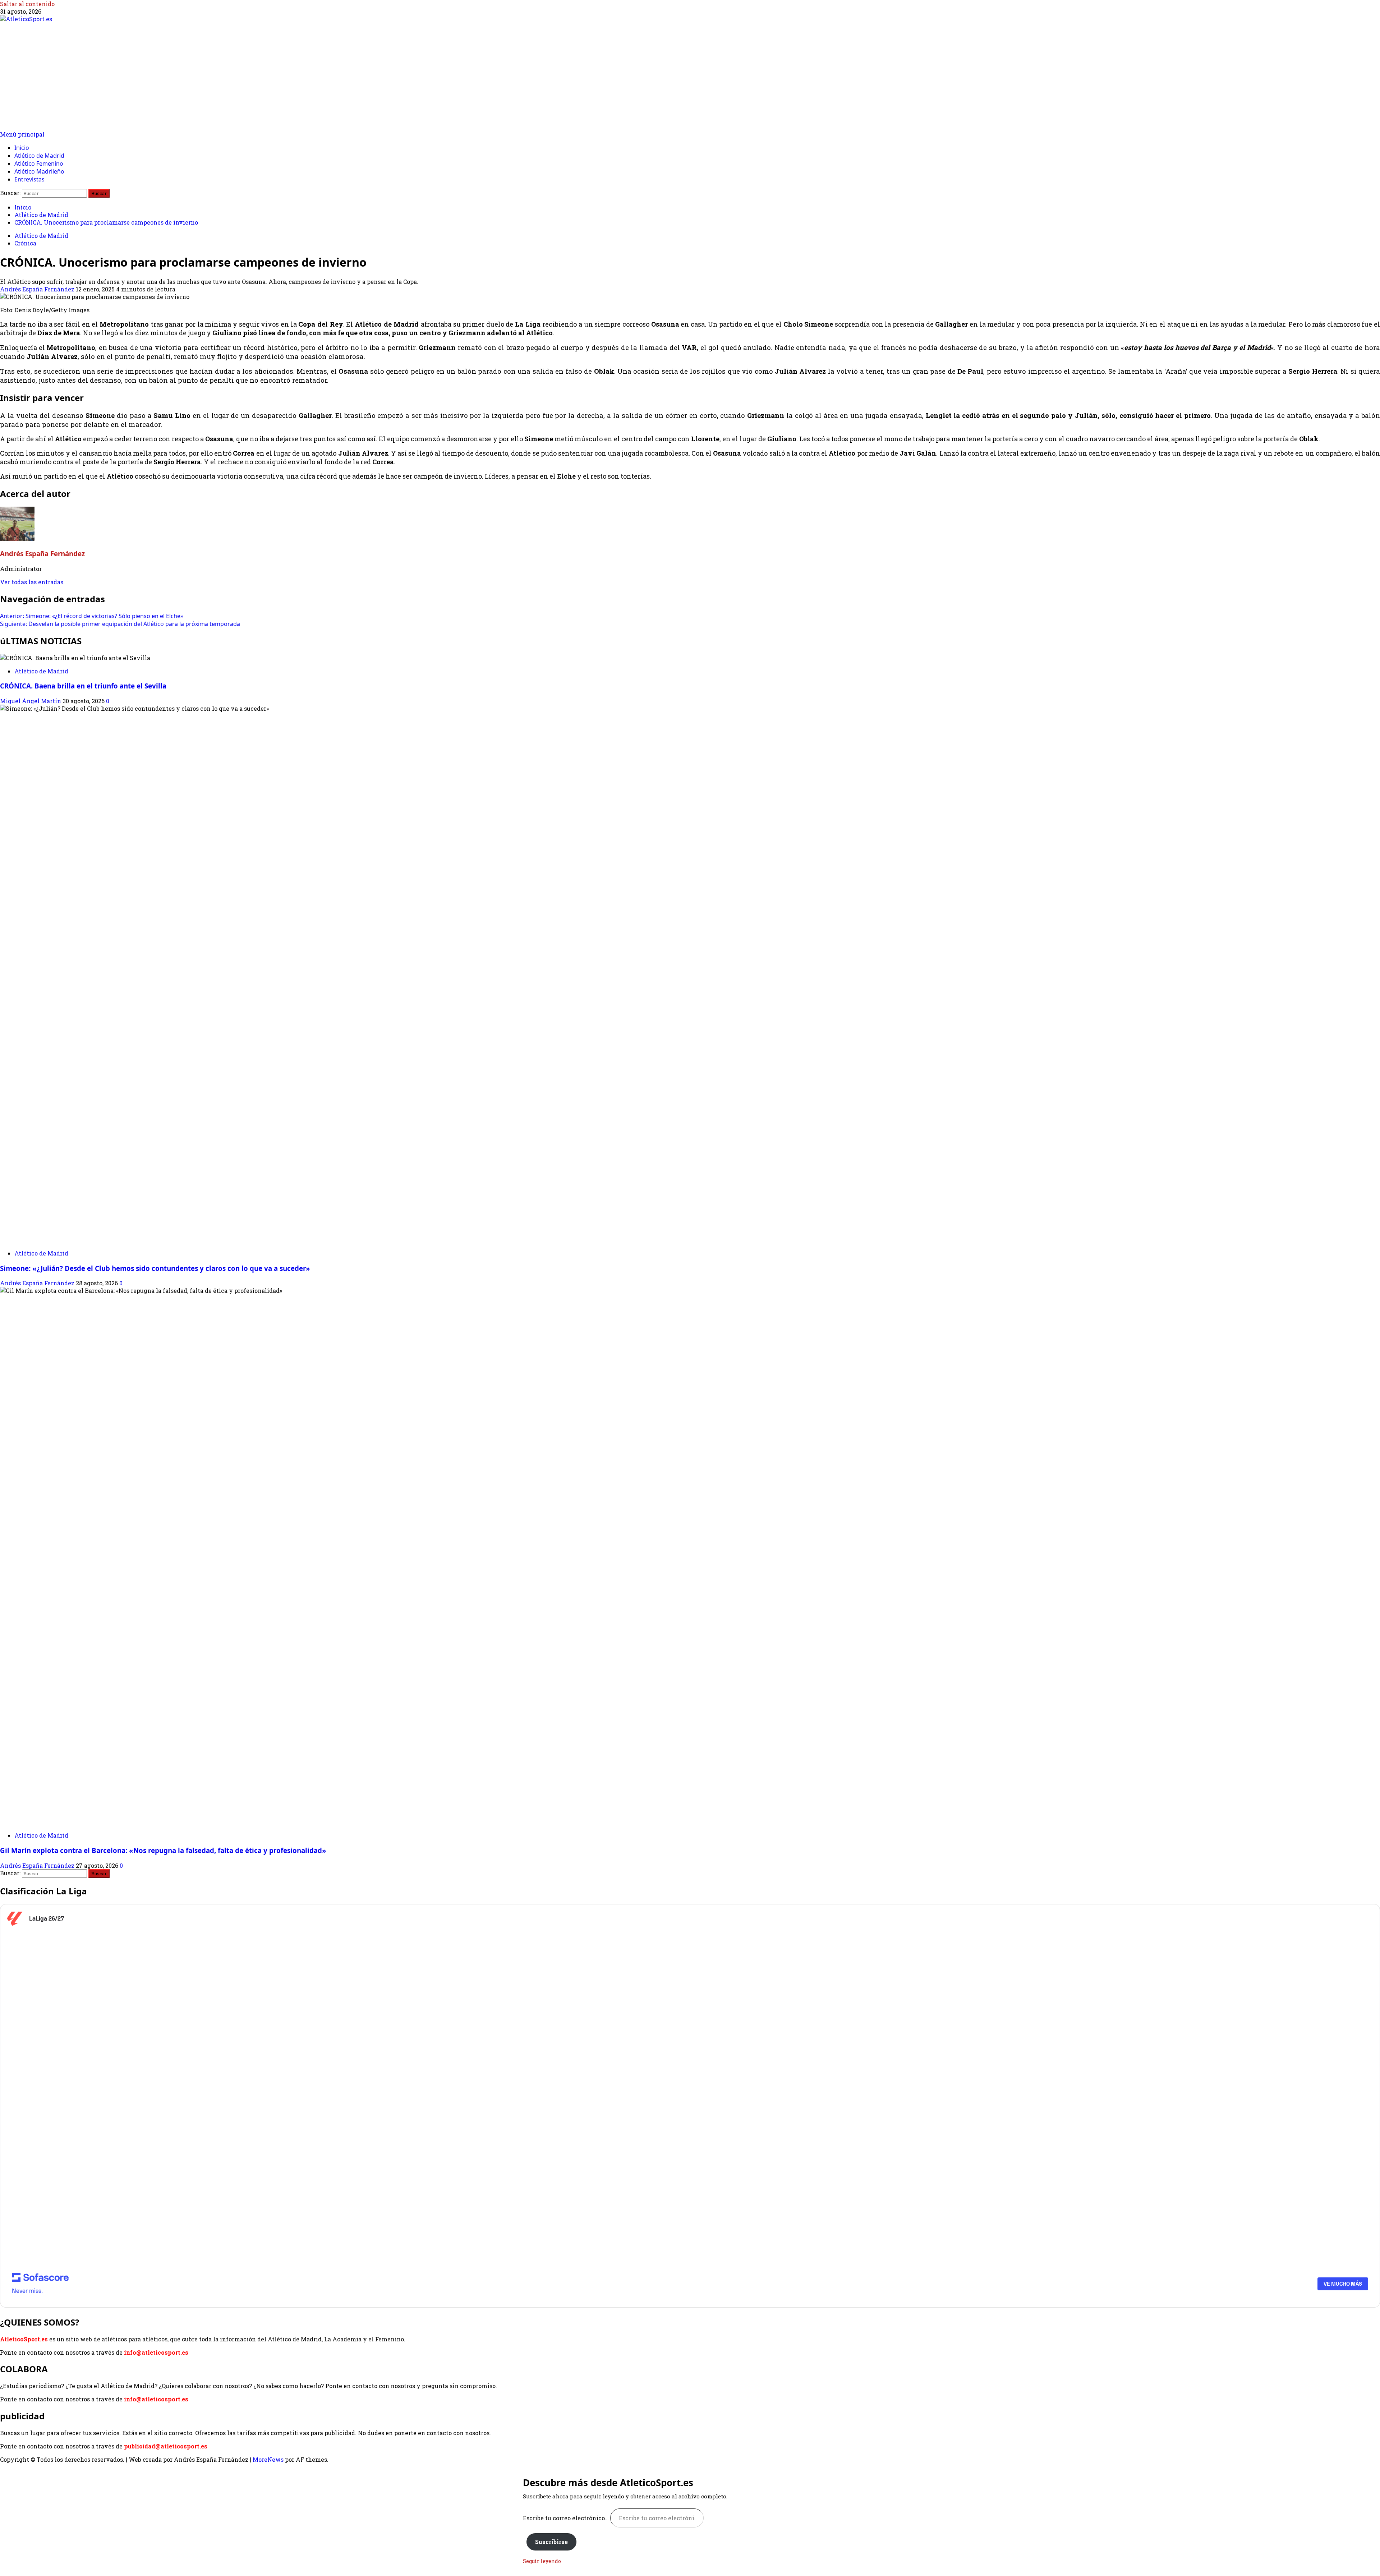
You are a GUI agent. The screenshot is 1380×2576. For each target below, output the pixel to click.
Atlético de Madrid (39, 156)
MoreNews (268, 2459)
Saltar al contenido (27, 4)
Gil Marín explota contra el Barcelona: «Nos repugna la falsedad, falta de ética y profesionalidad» (163, 1850)
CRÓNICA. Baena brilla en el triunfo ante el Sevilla (83, 686)
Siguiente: (120, 624)
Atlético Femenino (39, 163)
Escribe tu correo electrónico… (567, 2518)
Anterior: (92, 616)
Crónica (25, 243)
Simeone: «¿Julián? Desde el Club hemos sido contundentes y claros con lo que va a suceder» (155, 1268)
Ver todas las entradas (32, 582)
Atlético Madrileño (39, 171)
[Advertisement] (690, 77)
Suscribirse (551, 2542)
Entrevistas (29, 179)
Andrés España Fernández (38, 289)
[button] (22, 134)
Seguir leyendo (542, 2561)
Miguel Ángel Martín (31, 701)
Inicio (22, 148)
